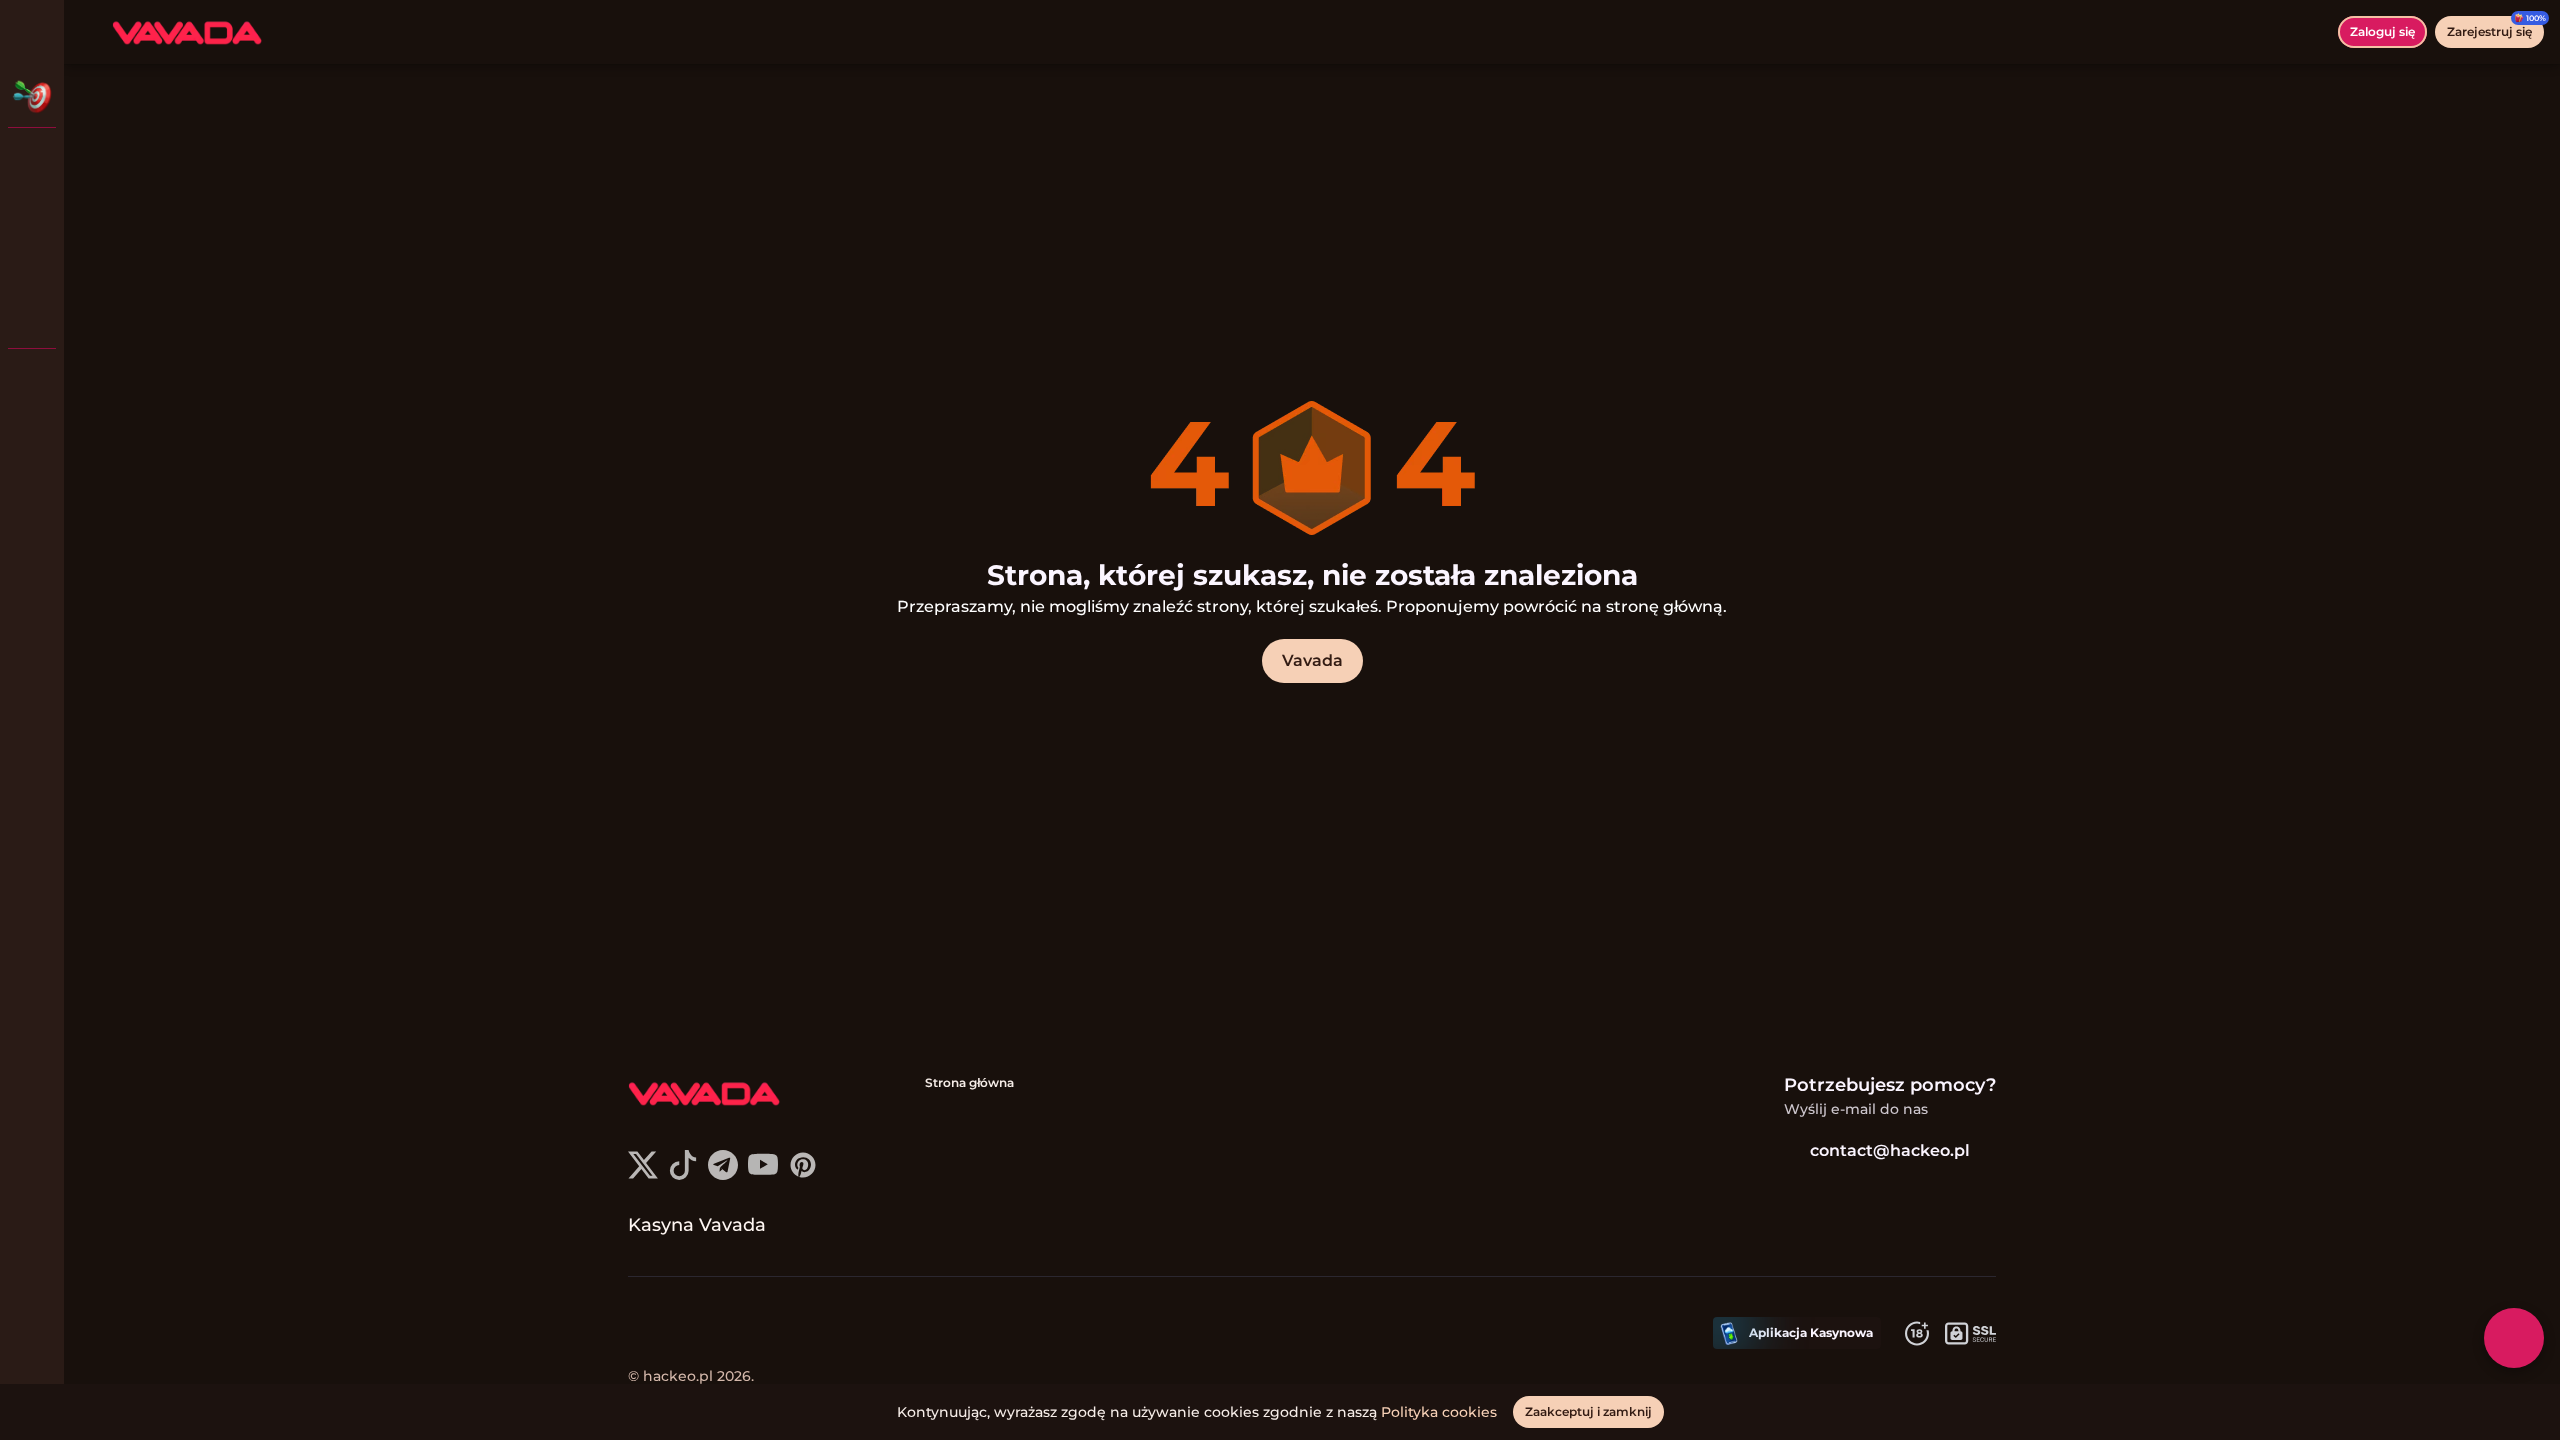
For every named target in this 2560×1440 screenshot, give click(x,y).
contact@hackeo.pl (1890, 1150)
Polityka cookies (1439, 1412)
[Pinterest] (803, 1174)
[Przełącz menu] (32, 32)
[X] (643, 1174)
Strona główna (969, 1082)
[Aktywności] (32, 96)
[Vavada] (32, 160)
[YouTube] (763, 1174)
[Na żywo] (32, 212)
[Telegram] (723, 1174)
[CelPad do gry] (32, 316)
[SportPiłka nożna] (32, 264)
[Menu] (92, 32)
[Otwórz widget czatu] (2514, 1338)
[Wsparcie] (32, 380)
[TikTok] (683, 1174)
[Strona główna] (187, 32)
